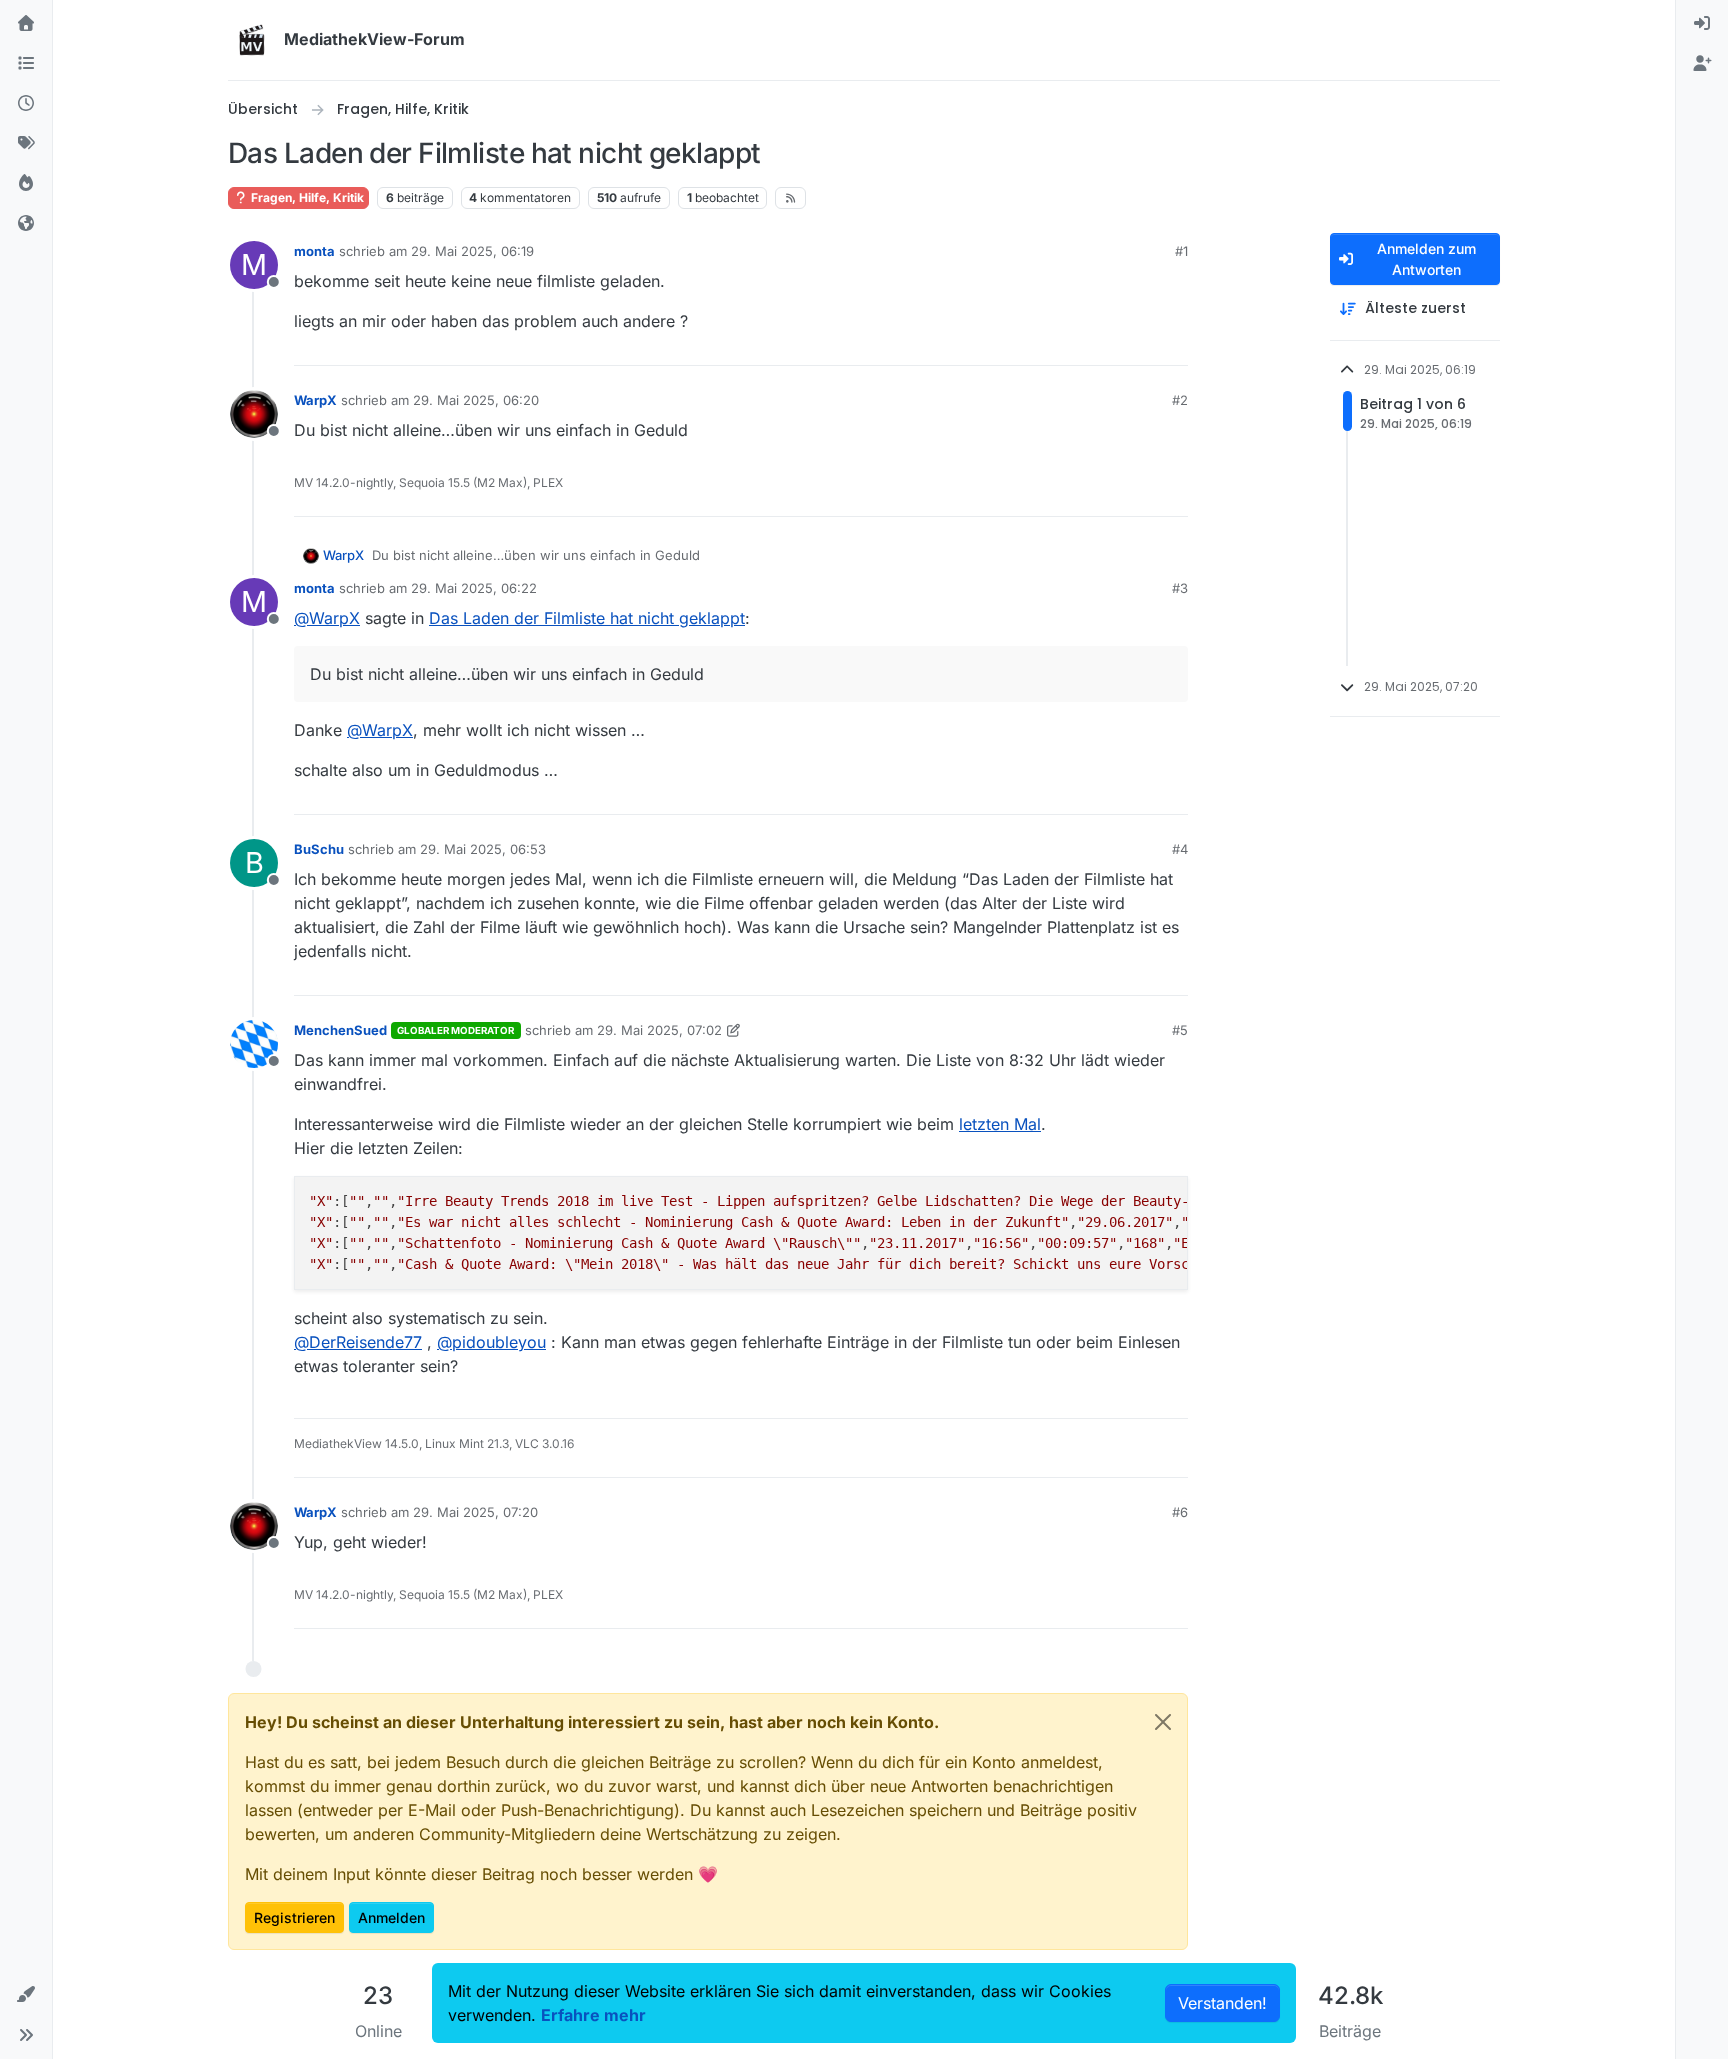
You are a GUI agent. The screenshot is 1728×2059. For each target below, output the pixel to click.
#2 (1180, 400)
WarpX (315, 400)
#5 (1180, 1030)
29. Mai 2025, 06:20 (476, 400)
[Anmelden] (1702, 24)
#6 (1180, 1512)
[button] (26, 1995)
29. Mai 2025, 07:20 (475, 1512)
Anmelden (391, 1917)
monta (314, 251)
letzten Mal (1000, 1124)
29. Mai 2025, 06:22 (474, 588)
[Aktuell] (26, 104)
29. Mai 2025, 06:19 (472, 251)
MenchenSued (340, 1030)
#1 (1181, 251)
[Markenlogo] (252, 40)
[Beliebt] (26, 184)
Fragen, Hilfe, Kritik (306, 197)
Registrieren (294, 1917)
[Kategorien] (26, 64)
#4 (1180, 849)
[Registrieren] (1702, 64)
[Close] (1163, 1722)
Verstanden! (1222, 2003)
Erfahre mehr (593, 2015)
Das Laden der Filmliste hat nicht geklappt (587, 618)
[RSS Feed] (790, 198)
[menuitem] (1702, 24)
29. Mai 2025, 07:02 (659, 1030)
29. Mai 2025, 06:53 (483, 849)
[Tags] (26, 144)
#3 (1180, 588)
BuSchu (319, 849)
